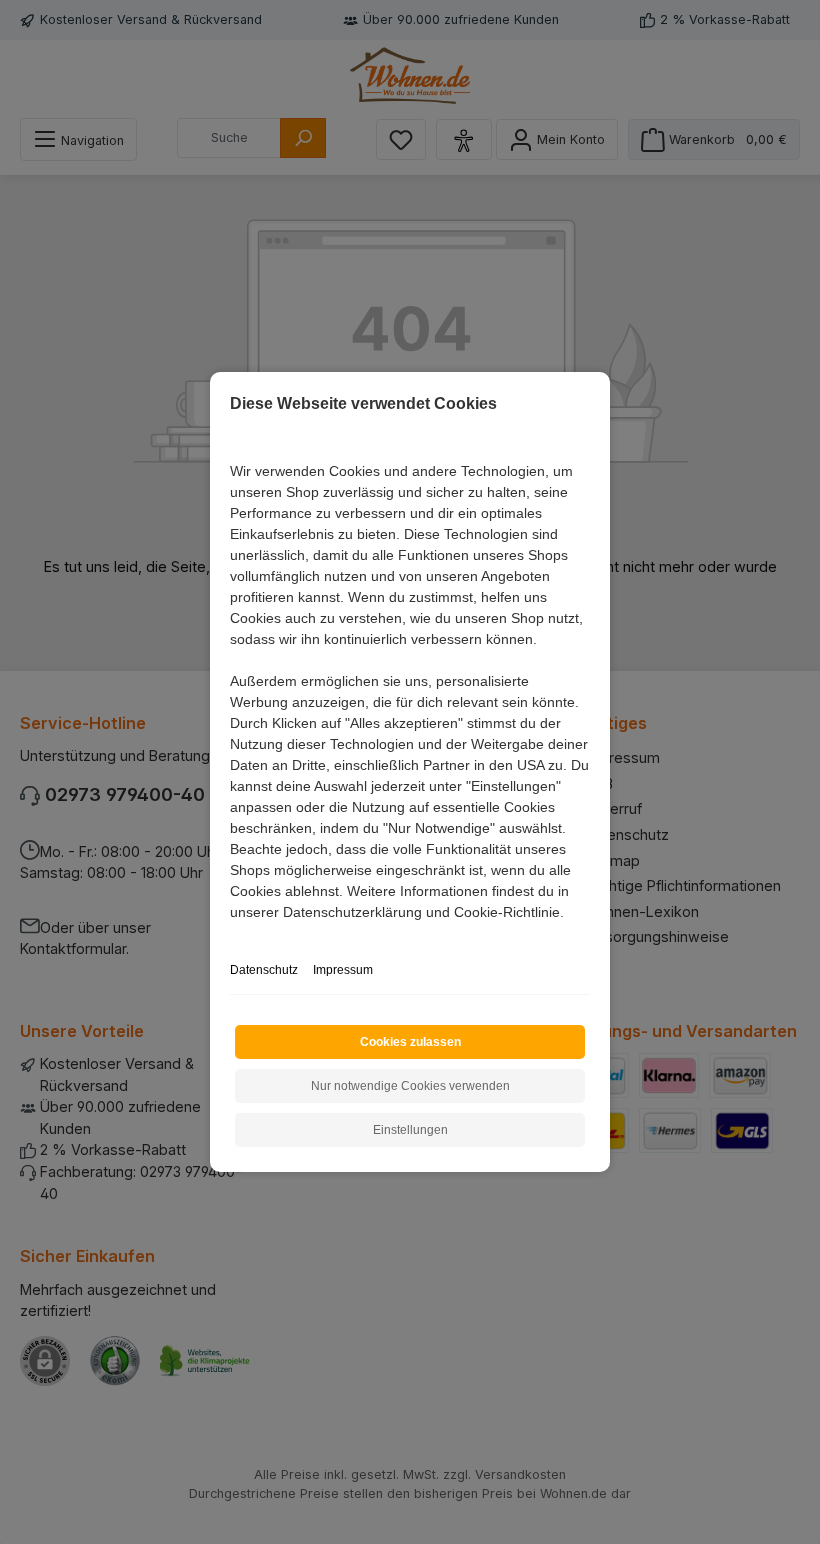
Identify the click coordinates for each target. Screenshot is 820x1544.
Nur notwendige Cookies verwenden (410, 1086)
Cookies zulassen (410, 1042)
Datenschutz (264, 970)
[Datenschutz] (231, 934)
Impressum (343, 970)
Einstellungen (410, 1130)
